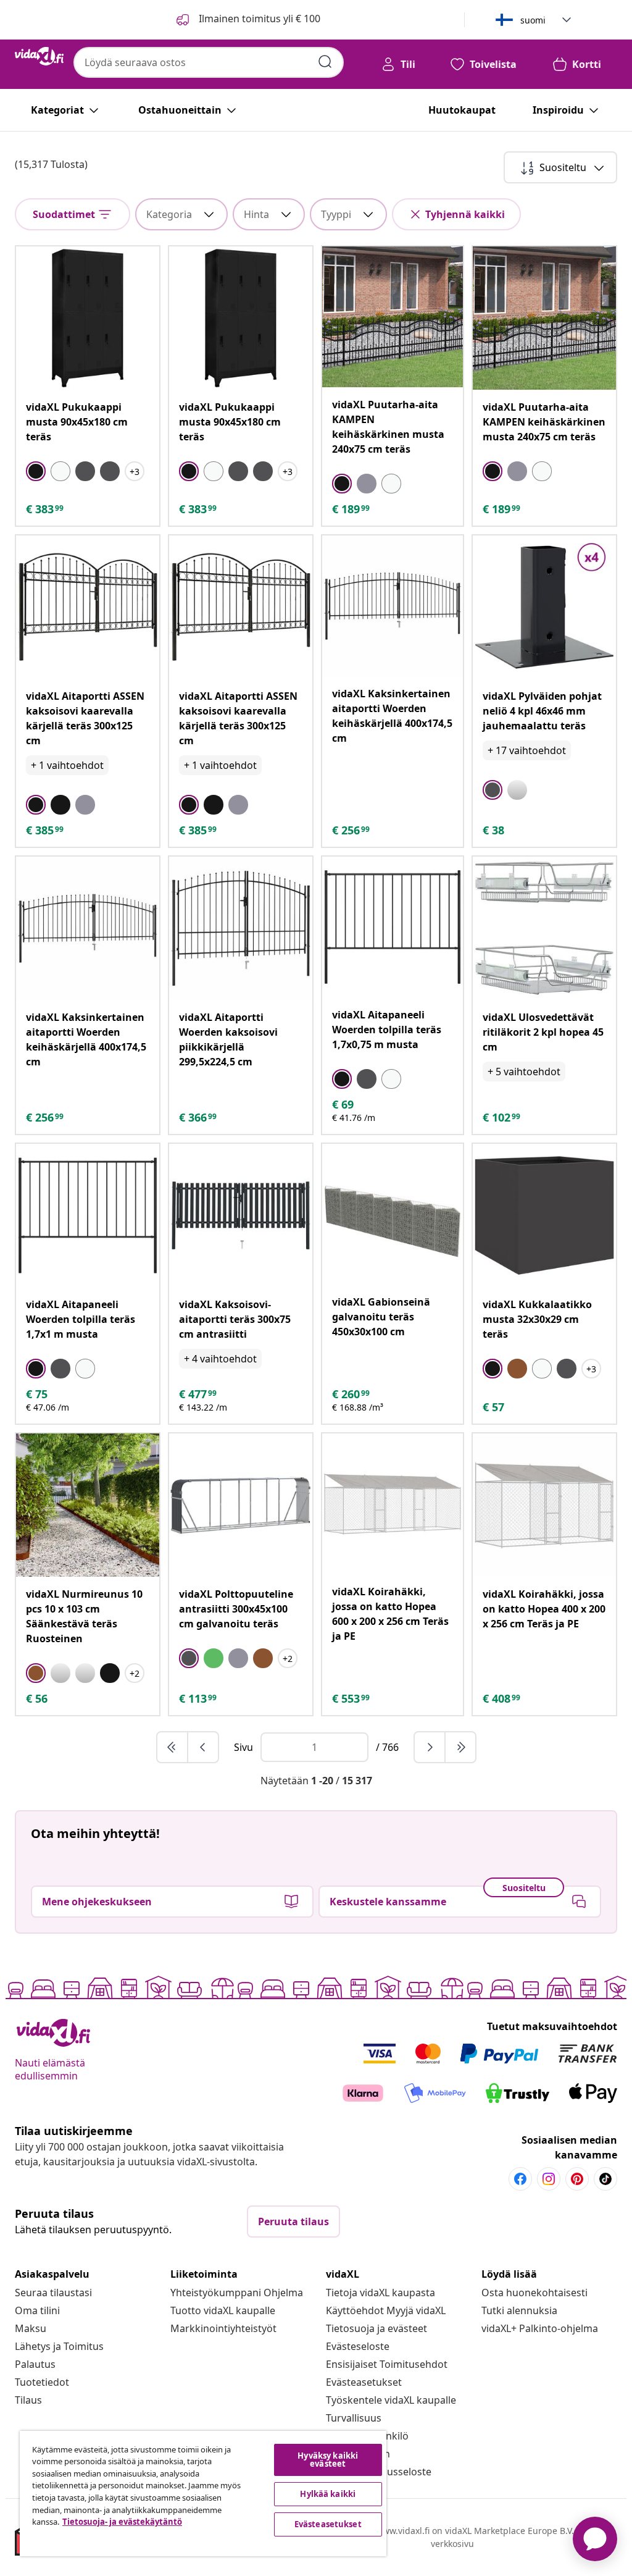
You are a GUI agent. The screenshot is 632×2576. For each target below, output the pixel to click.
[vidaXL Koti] (39, 56)
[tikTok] (605, 2179)
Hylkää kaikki (328, 2494)
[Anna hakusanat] (325, 62)
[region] (203, 2494)
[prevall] (173, 1747)
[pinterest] (577, 2179)
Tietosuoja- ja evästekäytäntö (122, 2522)
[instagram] (549, 2179)
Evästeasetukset (364, 2382)
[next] (430, 1747)
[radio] (36, 471)
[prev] (203, 1747)
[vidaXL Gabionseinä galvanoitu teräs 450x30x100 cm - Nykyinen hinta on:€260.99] (393, 1214)
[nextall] (460, 1747)
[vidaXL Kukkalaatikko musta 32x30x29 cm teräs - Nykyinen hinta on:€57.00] (544, 1215)
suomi (533, 20)
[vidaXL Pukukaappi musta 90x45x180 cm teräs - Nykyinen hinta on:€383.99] (88, 318)
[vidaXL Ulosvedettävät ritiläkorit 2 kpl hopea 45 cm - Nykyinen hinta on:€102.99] (544, 928)
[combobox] (209, 62)
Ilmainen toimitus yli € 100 (258, 19)
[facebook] (520, 2179)
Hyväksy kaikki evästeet (328, 2460)
